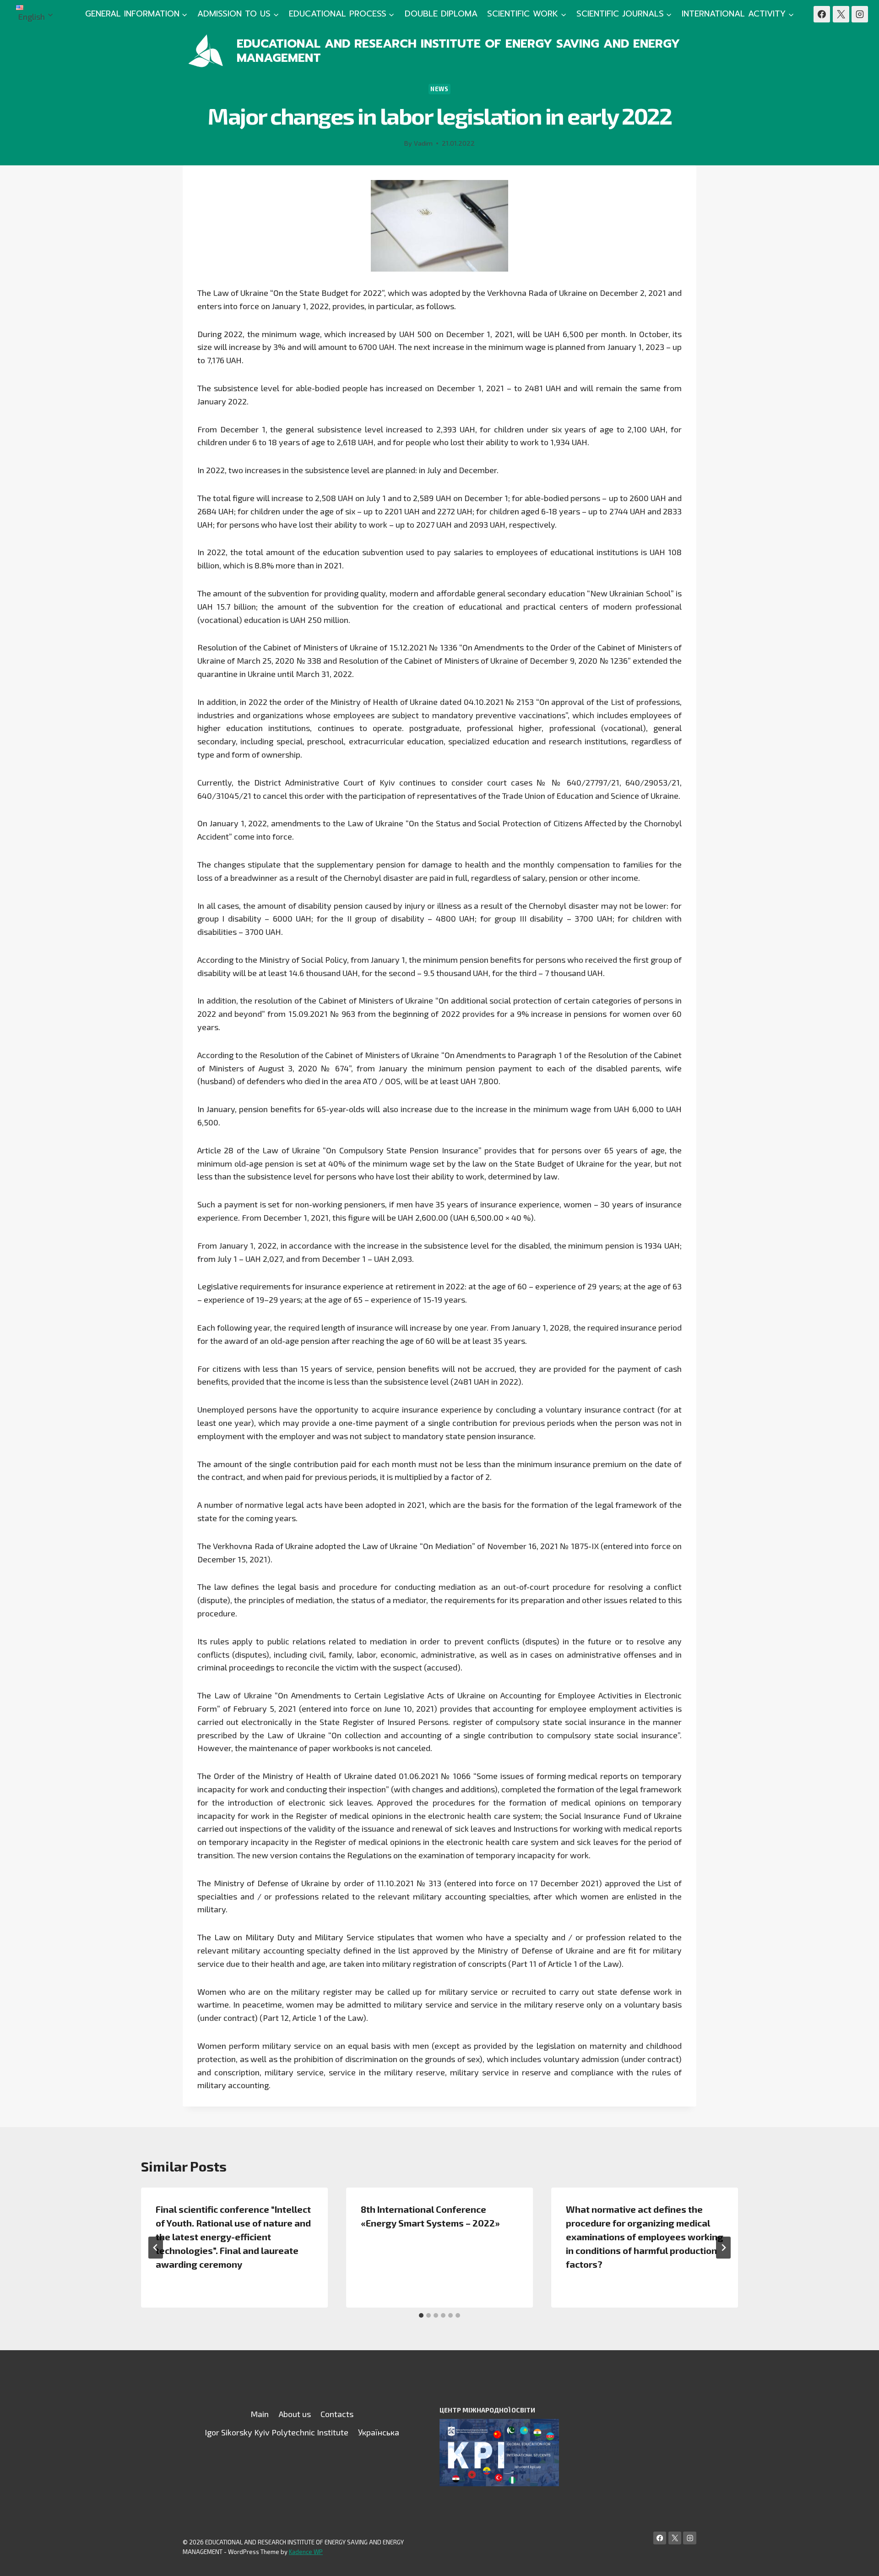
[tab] (421, 2315)
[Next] (723, 2248)
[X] (841, 14)
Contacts (337, 2414)
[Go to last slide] (156, 2248)
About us (295, 2414)
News (439, 89)
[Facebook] (822, 14)
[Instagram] (860, 14)
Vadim (423, 143)
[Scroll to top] (858, 2560)
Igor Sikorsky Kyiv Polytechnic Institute (277, 2432)
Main (260, 2414)
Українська (379, 2432)
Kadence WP (306, 2552)
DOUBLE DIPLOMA (441, 14)
